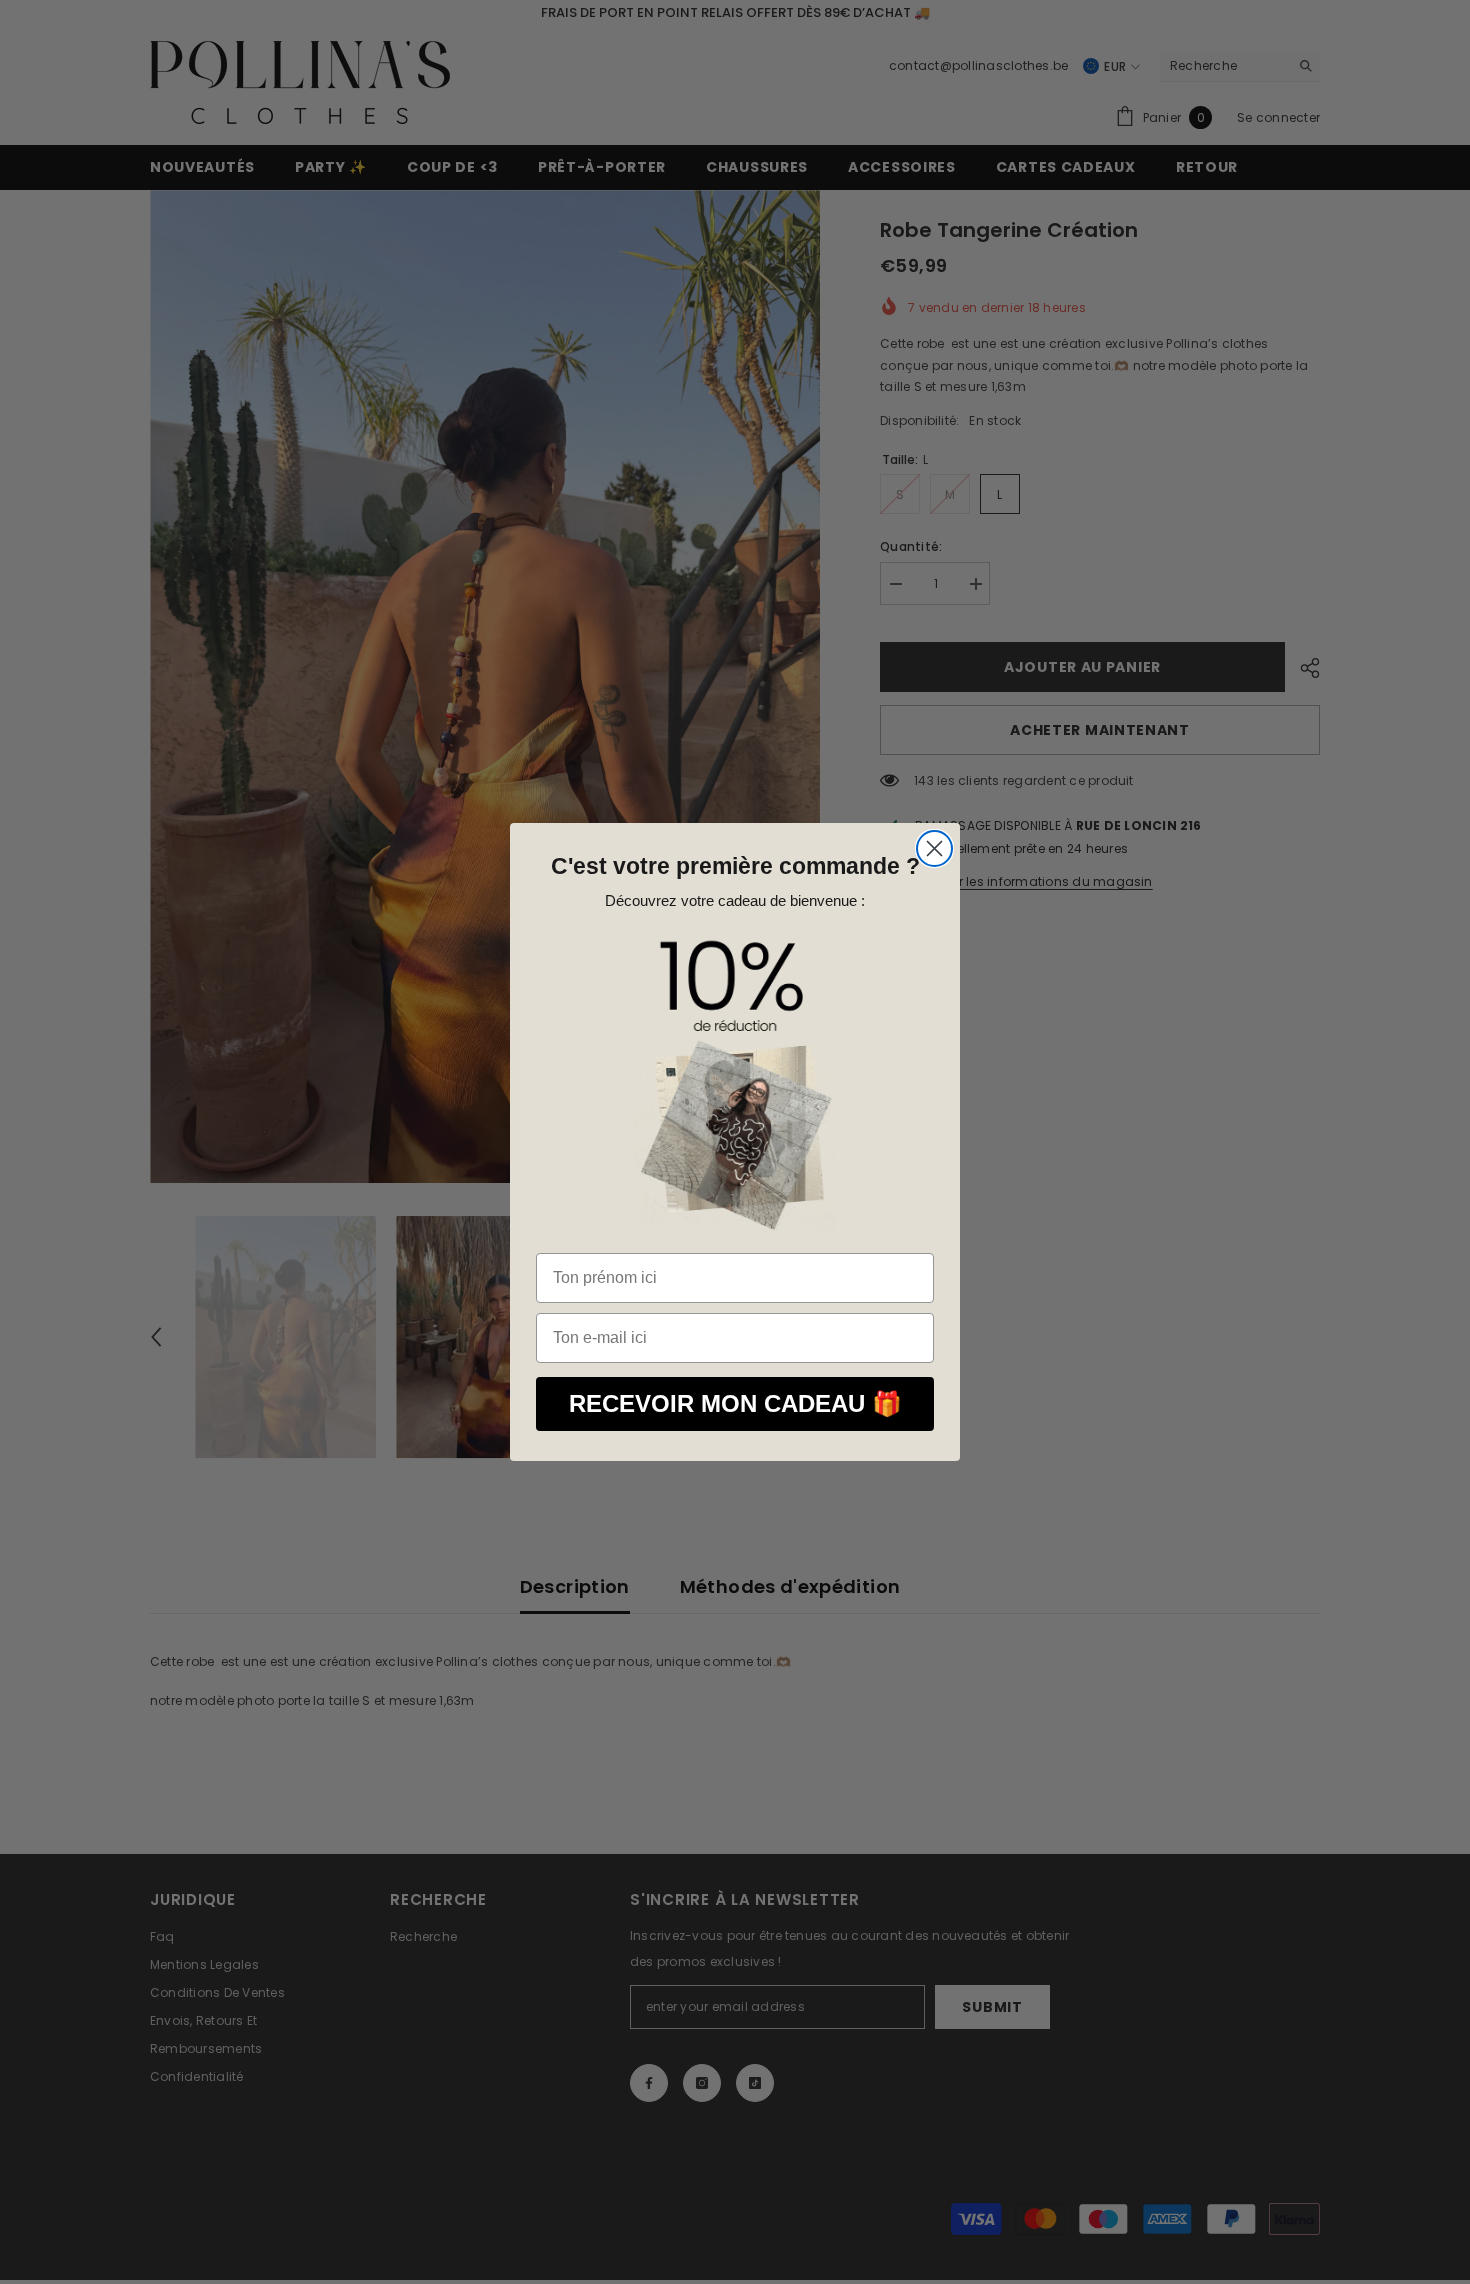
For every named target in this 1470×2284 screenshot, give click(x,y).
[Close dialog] (934, 848)
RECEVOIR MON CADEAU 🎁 (735, 1403)
